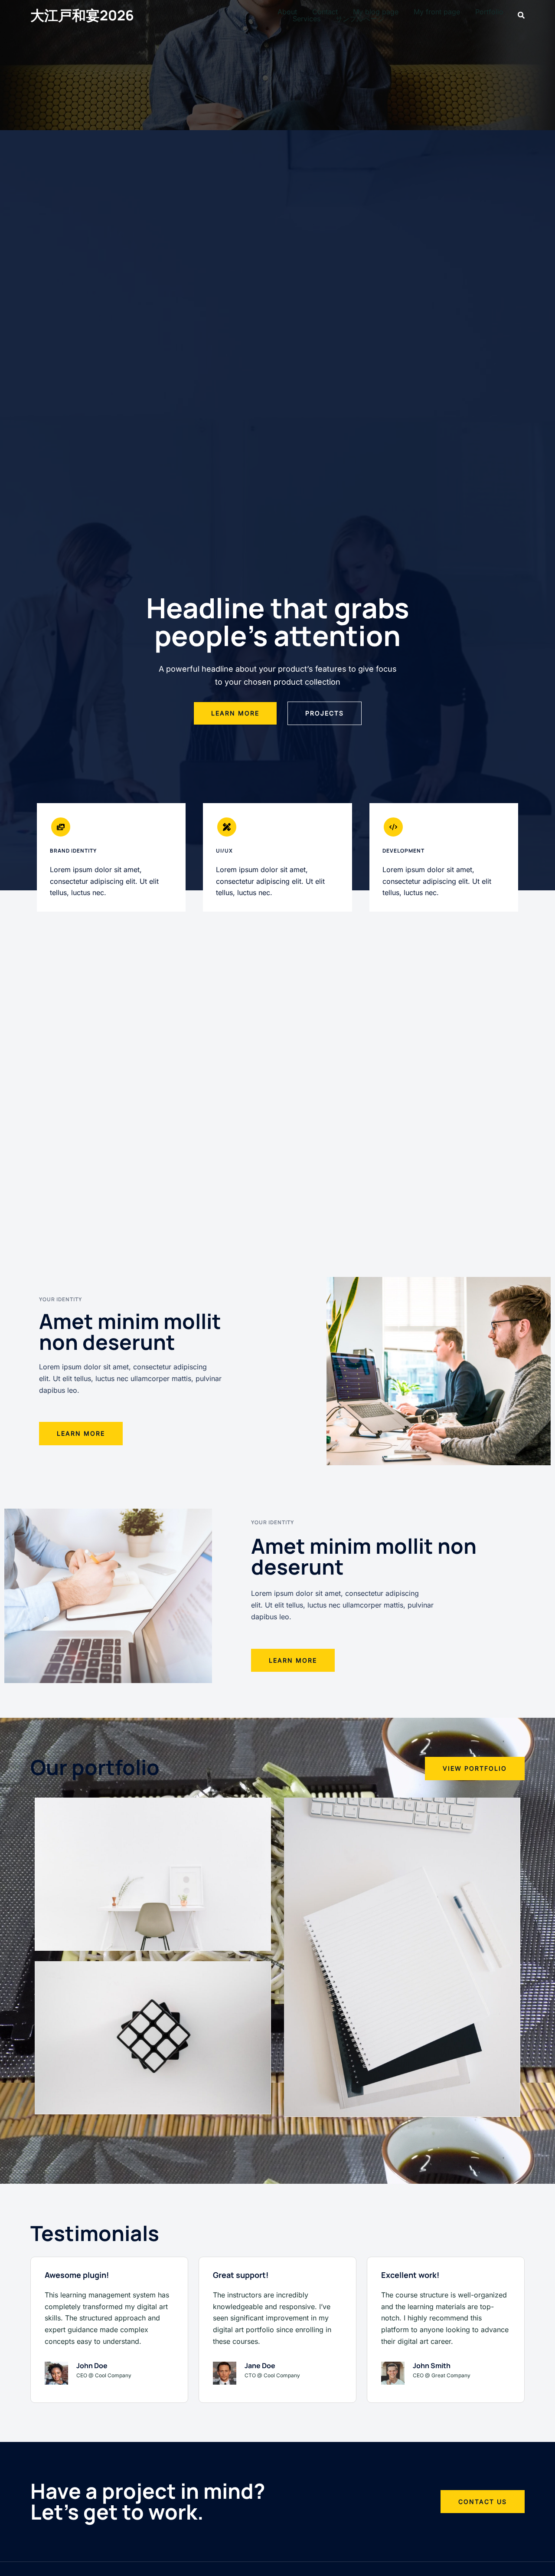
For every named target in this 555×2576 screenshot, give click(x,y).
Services (307, 19)
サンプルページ (360, 19)
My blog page (376, 12)
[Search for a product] (521, 15)
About (287, 12)
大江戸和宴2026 (82, 15)
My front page (437, 12)
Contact (325, 12)
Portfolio (489, 12)
